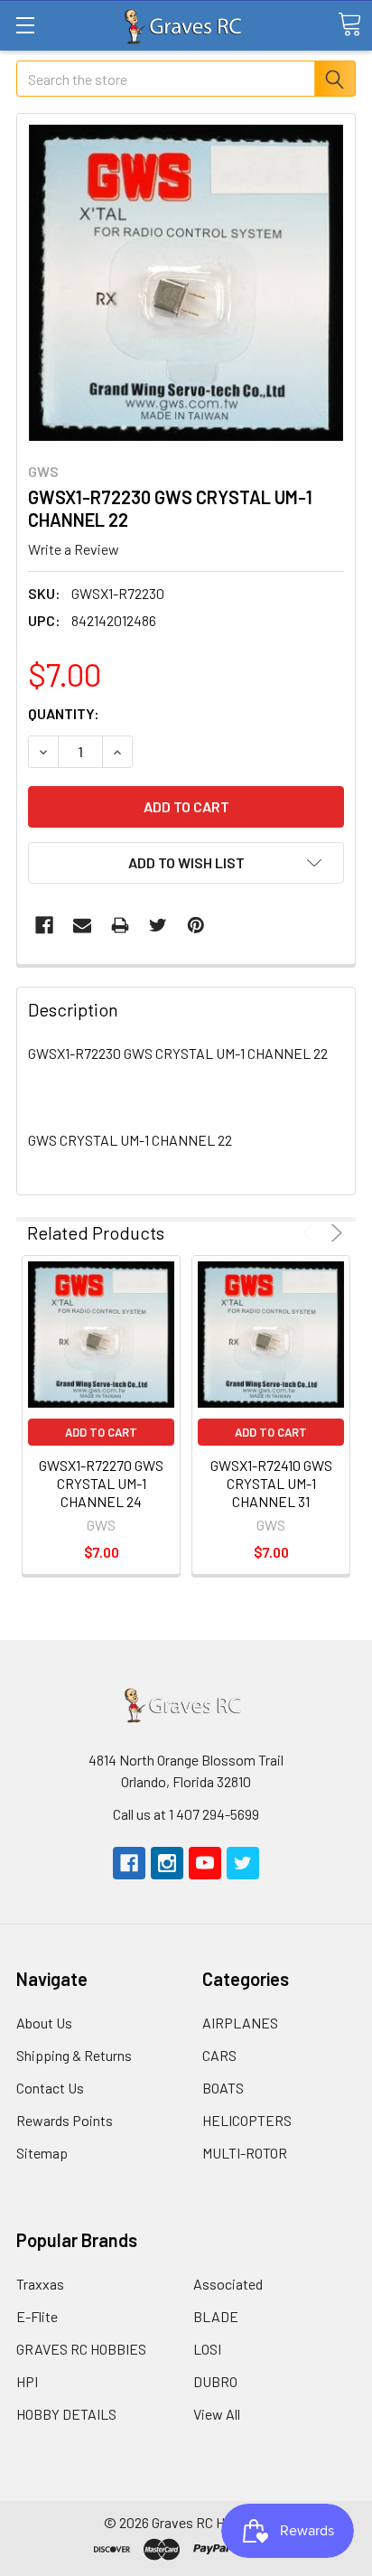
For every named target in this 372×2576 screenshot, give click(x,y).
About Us (44, 2023)
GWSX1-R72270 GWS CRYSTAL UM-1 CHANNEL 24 (101, 1483)
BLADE (216, 2316)
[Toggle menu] (25, 25)
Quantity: (64, 713)
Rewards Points (65, 2120)
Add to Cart (101, 1432)
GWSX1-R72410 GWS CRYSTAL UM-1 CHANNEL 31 (271, 1483)
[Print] (120, 925)
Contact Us (50, 2088)
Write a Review (74, 549)
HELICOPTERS (247, 2120)
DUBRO (215, 2381)
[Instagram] (167, 1863)
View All (217, 2414)
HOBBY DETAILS (66, 2414)
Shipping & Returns (74, 2055)
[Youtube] (205, 1863)
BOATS (223, 2088)
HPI (27, 2381)
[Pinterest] (196, 925)
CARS (219, 2055)
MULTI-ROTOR (245, 2153)
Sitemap (42, 2153)
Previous (311, 1233)
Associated (228, 2284)
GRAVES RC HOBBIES (81, 2349)
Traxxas (40, 2284)
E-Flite (37, 2316)
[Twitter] (158, 925)
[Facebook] (44, 925)
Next (334, 1233)
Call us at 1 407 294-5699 (186, 1814)
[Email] (82, 925)
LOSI (207, 2349)
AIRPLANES (240, 2023)
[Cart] (349, 24)
